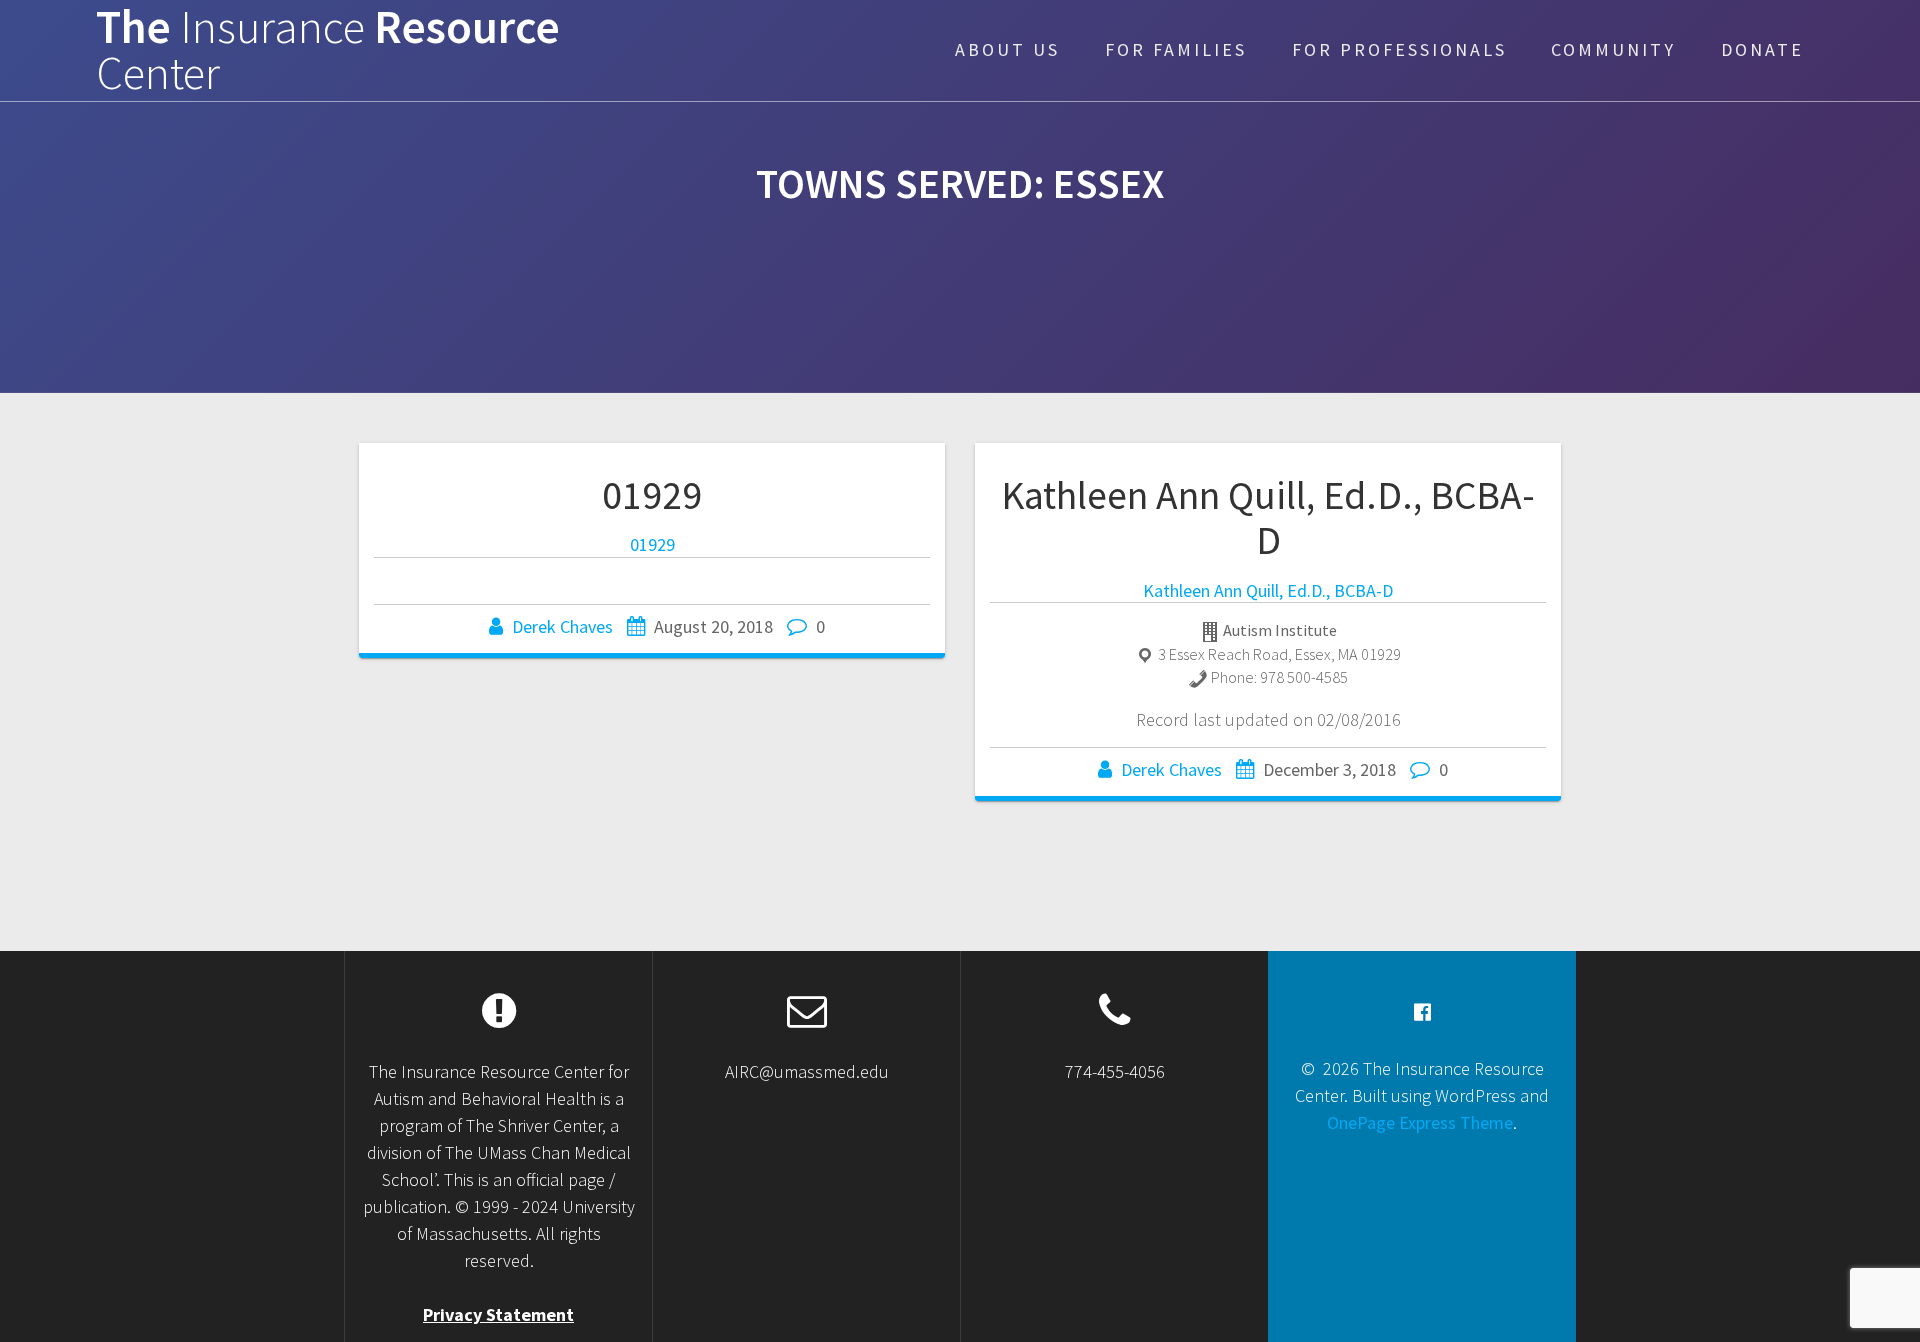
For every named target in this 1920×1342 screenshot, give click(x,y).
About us (1007, 49)
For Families (1176, 49)
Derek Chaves (562, 626)
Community (1613, 49)
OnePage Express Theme (1420, 1122)
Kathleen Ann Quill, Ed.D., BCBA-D (1268, 518)
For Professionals (1399, 49)
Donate (1762, 49)
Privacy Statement (498, 1314)
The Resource (328, 51)
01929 (652, 495)
